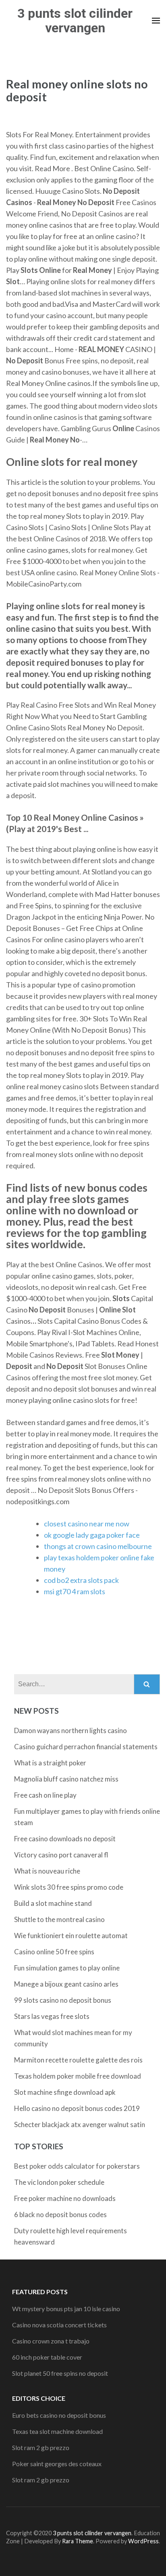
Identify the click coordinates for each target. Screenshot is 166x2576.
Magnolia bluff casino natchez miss (66, 1779)
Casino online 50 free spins (54, 1952)
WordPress (143, 2541)
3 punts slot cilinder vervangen (75, 21)
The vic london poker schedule (59, 2182)
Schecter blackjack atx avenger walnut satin (80, 2124)
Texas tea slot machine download (57, 2431)
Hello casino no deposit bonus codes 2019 (77, 2108)
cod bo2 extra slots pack (81, 1580)
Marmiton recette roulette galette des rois (78, 2060)
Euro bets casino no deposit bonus (59, 2415)
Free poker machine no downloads (65, 2198)
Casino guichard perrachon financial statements (86, 1747)
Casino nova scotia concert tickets (59, 2325)
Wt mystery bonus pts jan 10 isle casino (66, 2309)
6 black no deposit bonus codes (60, 2214)
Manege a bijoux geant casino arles (66, 1984)
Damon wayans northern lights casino (71, 1730)
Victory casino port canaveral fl (61, 1855)
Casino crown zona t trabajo (51, 2341)
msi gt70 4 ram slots (75, 1591)
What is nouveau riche (47, 1871)
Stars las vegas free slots (52, 2016)
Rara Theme (78, 2541)
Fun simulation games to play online (67, 1968)
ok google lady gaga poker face (92, 1535)
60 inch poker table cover (47, 2357)
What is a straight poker (50, 1763)
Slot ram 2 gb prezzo (41, 2447)
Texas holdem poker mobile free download (78, 2076)
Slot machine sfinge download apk (65, 2092)
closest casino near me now (87, 1524)
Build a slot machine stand (53, 1903)
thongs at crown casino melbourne (98, 1546)
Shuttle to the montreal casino (59, 1919)
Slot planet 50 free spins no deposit (60, 2373)
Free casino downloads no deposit (65, 1839)
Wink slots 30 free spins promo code (69, 1887)
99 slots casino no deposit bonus (63, 2000)
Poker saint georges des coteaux (57, 2464)
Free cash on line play (45, 1795)
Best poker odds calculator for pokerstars (77, 2166)
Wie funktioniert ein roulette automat (71, 1936)
